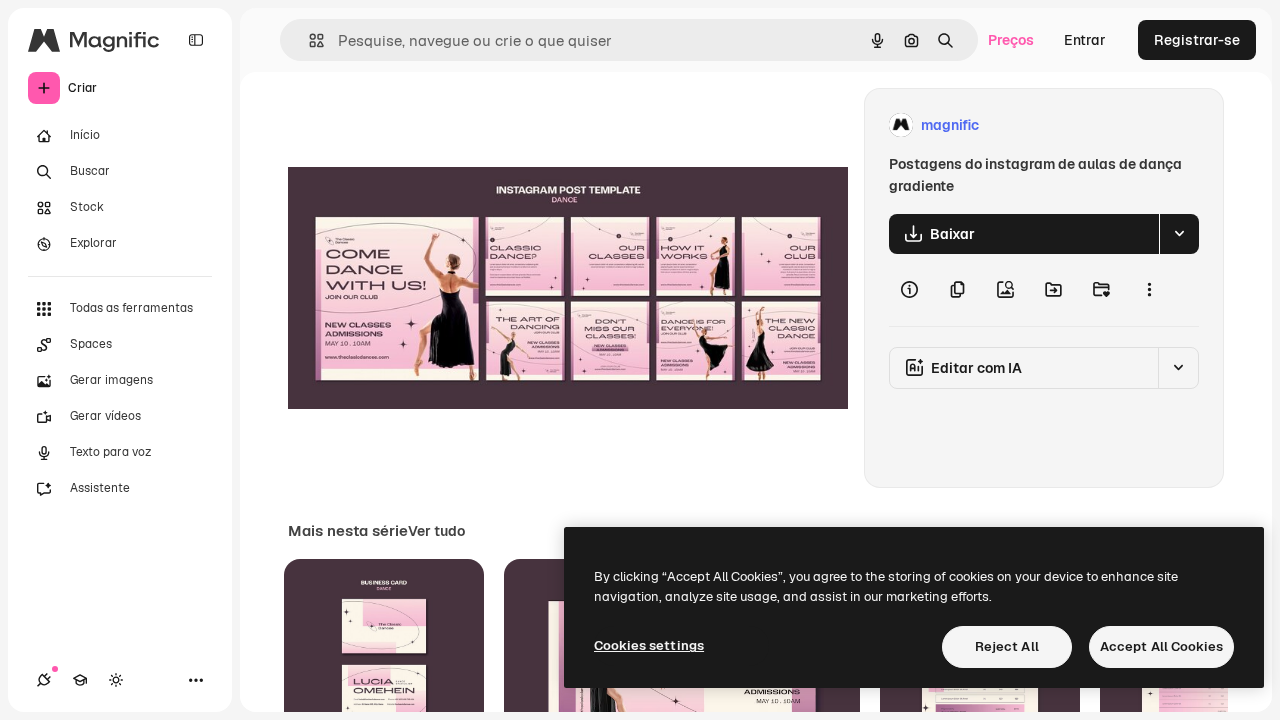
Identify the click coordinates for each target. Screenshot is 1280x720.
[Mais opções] (1149, 290)
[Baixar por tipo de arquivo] (1179, 234)
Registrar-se (1197, 40)
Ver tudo (436, 531)
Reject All (1007, 646)
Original (416, 125)
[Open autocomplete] (308, 40)
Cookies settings (649, 645)
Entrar (1085, 40)
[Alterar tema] (116, 680)
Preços (1011, 40)
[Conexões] (44, 680)
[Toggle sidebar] (196, 40)
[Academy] (80, 680)
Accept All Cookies (1161, 646)
